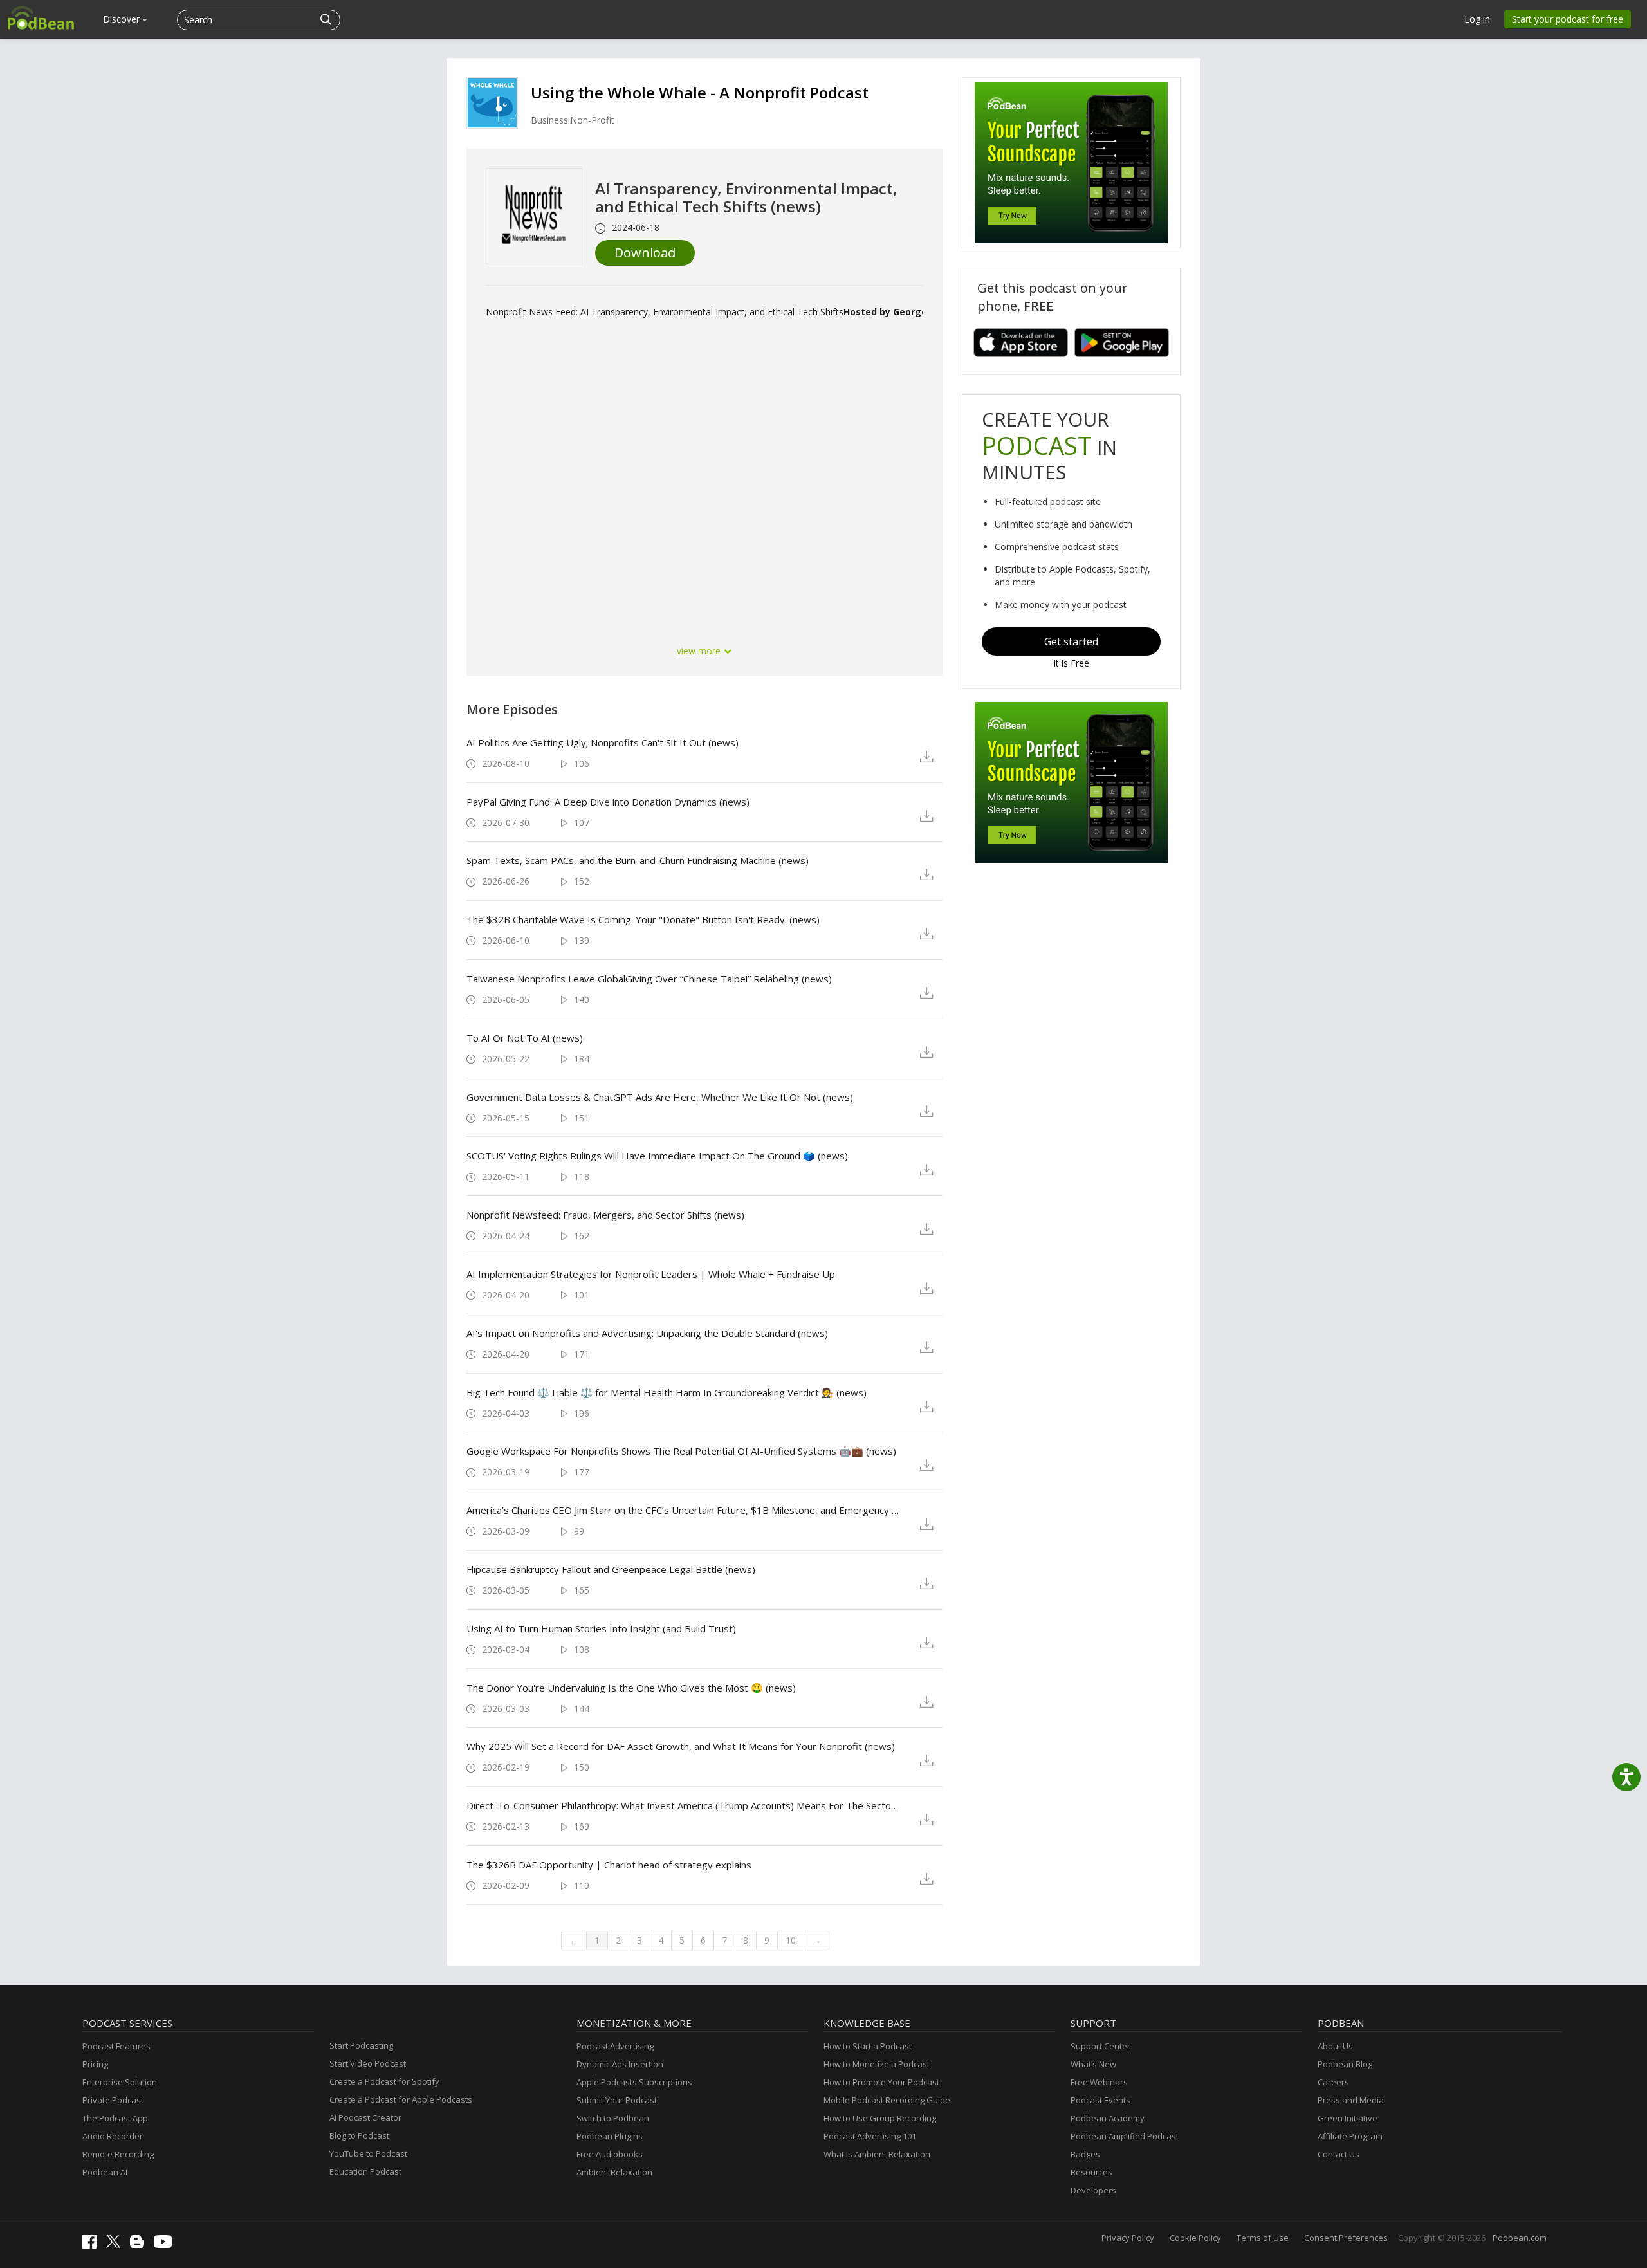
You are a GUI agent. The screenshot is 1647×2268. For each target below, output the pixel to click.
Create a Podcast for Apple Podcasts (401, 2099)
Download (645, 253)
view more (700, 651)
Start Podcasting (361, 2045)
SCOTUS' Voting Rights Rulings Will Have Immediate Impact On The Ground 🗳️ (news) (657, 1156)
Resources (1091, 2172)
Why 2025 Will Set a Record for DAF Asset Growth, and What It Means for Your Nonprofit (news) (681, 1746)
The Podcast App (115, 2118)
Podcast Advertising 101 (870, 2136)
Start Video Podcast (368, 2063)
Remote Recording (118, 2154)
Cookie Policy (1195, 2238)
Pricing (95, 2064)
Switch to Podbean (613, 2118)
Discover (123, 19)
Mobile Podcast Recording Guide (887, 2100)
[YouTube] (166, 2245)
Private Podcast (113, 2100)
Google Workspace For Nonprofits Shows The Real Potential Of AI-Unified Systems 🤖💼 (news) (681, 1451)
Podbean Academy (1108, 2118)
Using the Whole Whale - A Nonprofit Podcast (700, 92)
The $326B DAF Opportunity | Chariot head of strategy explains (609, 1865)
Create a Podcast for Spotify (384, 2081)
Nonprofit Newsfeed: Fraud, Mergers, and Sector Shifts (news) (605, 1215)
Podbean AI (105, 2172)
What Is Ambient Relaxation (877, 2154)
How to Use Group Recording (880, 2118)
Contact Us (1339, 2154)
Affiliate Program (1350, 2136)
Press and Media (1351, 2100)
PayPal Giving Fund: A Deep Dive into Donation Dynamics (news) (608, 802)
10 (791, 1940)
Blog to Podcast (359, 2135)
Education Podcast (365, 2171)
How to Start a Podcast (868, 2046)
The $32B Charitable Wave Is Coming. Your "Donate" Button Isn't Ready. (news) (643, 919)
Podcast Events (1100, 2100)
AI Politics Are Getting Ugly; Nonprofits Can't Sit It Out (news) (603, 742)
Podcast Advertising (615, 2046)
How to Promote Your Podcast (881, 2082)
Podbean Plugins (610, 2136)
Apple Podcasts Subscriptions (634, 2082)
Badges (1085, 2154)
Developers (1093, 2190)
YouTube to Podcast (368, 2153)
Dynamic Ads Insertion (620, 2064)
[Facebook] (93, 2245)
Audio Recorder (113, 2136)
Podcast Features (116, 2046)
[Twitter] (116, 2245)
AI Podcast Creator (365, 2117)
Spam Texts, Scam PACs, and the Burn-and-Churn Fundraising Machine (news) (638, 860)
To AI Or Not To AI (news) (525, 1038)
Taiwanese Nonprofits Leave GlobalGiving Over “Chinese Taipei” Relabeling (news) (649, 979)
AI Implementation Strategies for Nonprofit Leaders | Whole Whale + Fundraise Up (651, 1274)
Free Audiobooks (610, 2154)
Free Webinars (1099, 2082)
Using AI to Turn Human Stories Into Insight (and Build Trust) (601, 1628)
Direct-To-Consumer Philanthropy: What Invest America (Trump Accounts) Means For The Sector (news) (683, 1805)
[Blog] (140, 2245)
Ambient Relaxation (614, 2172)
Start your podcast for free (1568, 19)
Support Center (1100, 2046)
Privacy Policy (1128, 2238)
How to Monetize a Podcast (877, 2064)
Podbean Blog (1345, 2064)
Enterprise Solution (120, 2082)
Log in (1477, 19)
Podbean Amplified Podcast (1125, 2136)
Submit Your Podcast (617, 2100)
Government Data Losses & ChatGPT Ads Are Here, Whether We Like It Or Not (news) (660, 1097)
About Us (1335, 2046)
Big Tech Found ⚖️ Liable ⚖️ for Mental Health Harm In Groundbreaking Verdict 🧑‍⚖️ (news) (667, 1392)
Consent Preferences (1346, 2238)
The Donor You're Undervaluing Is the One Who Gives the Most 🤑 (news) (631, 1688)
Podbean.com (1520, 2238)
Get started (1071, 641)
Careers (1333, 2082)
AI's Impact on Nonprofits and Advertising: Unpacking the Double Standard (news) (647, 1333)
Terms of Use (1263, 2238)
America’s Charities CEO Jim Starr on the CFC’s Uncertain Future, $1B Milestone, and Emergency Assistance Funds (683, 1510)
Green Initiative (1348, 2118)
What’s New (1093, 2064)
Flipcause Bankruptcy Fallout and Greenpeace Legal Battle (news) (611, 1569)
